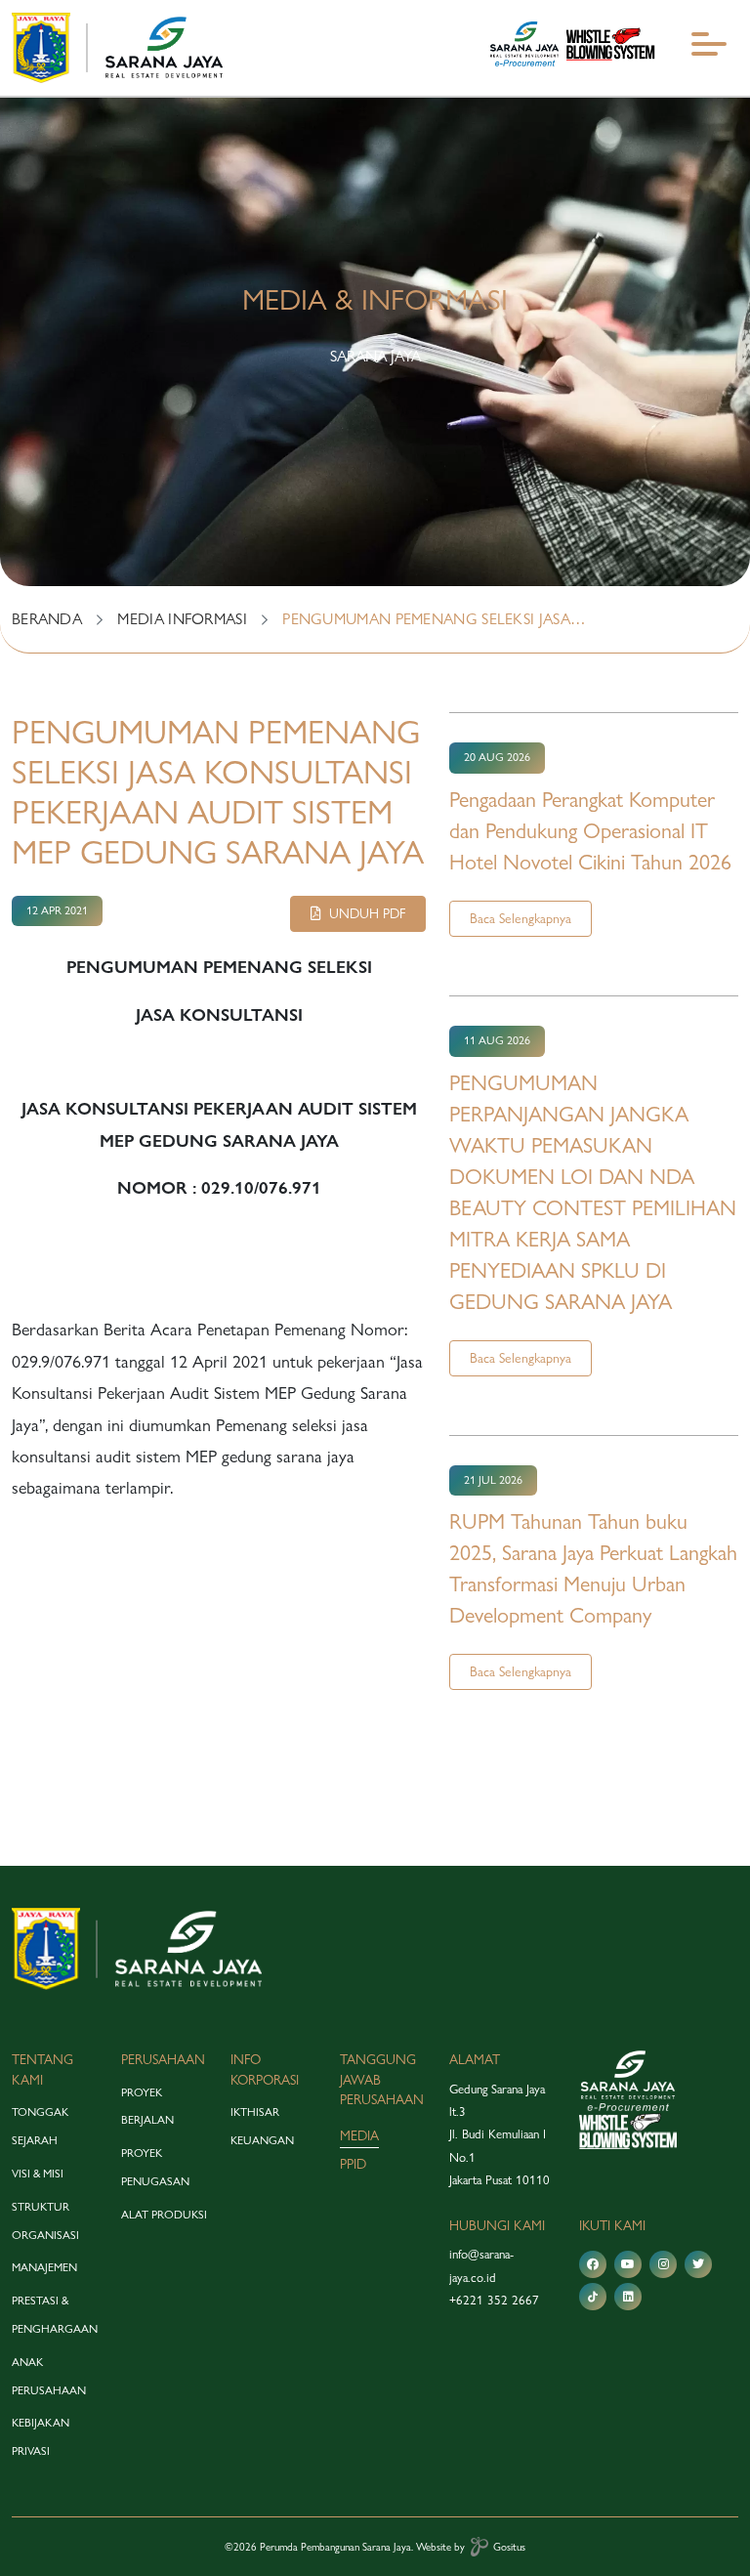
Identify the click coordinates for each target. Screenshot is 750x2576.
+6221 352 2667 (494, 2300)
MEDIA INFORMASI (182, 619)
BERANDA (47, 619)
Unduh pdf (363, 913)
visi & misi (38, 2174)
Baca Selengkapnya (521, 918)
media (359, 2135)
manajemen (44, 2267)
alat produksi (164, 2215)
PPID (353, 2164)
